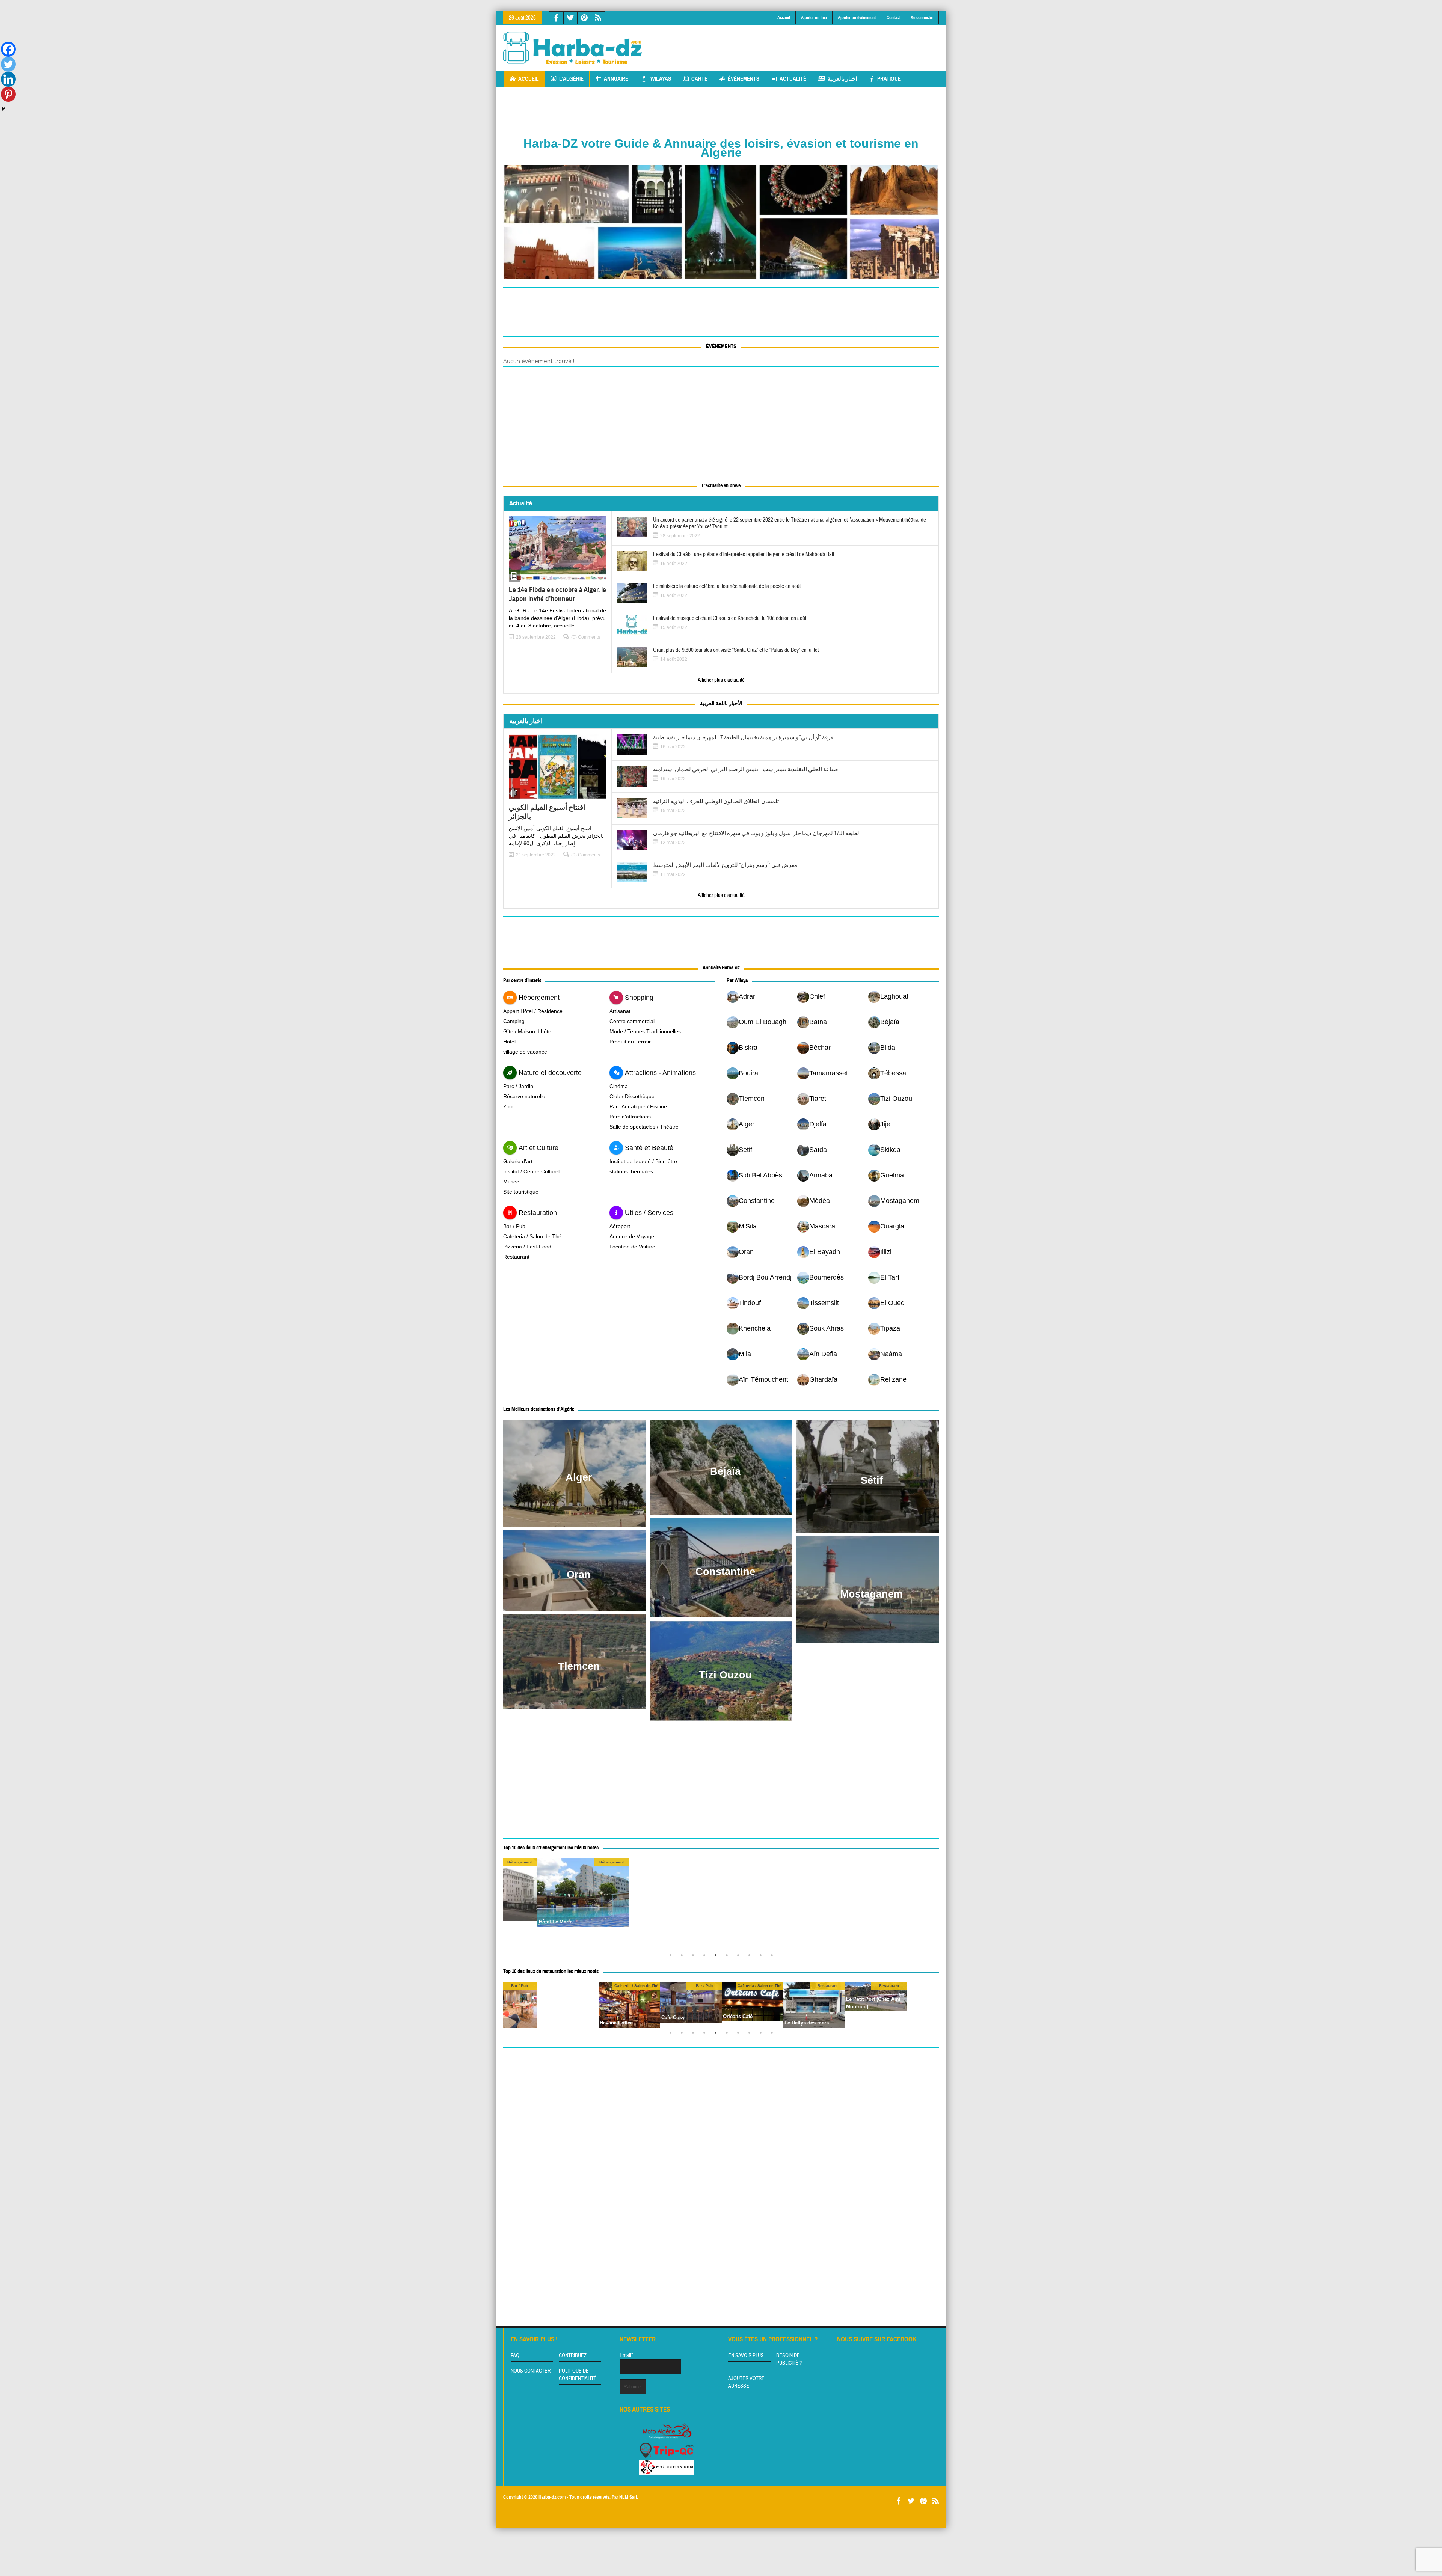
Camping (514, 1021)
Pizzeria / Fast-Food (527, 1247)
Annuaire (616, 79)
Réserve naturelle (524, 1096)
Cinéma (619, 1086)
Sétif (872, 1480)
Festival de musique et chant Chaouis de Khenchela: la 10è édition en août (730, 618)
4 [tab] (706, 1957)
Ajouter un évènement (857, 18)
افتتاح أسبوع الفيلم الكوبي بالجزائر (547, 812)
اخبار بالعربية (842, 79)
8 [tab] (751, 1957)
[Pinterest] (8, 94)
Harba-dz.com (552, 2497)
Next (931, 1904)
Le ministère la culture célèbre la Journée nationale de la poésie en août (727, 586)
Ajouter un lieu (814, 18)
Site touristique (521, 1192)
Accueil (784, 18)
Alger (579, 1477)
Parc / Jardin (518, 1086)
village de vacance (525, 1052)
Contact (893, 18)
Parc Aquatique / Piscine (638, 1106)
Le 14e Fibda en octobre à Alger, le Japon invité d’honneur (557, 594)
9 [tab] (762, 1957)
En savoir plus (746, 2356)
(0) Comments (586, 637)
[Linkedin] (8, 79)
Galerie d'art (518, 1161)
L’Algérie (571, 79)
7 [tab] (740, 1957)
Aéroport (620, 1226)
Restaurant (516, 1257)
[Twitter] (8, 64)
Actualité (793, 79)
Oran (579, 1575)
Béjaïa (725, 1471)
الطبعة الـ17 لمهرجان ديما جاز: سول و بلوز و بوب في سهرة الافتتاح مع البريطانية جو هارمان (757, 834)
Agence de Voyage (632, 1236)
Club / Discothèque (632, 1096)
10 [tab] (774, 1957)
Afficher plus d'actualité (721, 680)
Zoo (508, 1106)
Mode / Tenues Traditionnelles (645, 1031)
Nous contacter (531, 2371)
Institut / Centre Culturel (531, 1171)
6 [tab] (729, 1957)
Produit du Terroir (630, 1042)
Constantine (725, 1572)
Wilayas (661, 79)
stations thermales (631, 1171)
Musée (511, 1182)
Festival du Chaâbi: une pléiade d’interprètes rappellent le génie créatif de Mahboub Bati (744, 555)
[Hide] (3, 109)
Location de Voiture (632, 1247)
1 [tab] (672, 1957)
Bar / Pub (514, 1226)
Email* (626, 2355)
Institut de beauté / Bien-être (643, 1161)
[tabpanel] (753, 1997)
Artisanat (620, 1011)
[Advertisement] (802, 42)
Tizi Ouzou (725, 1675)
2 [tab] (683, 1957)
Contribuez (573, 2356)
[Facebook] (8, 49)
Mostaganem (872, 1594)
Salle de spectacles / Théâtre (644, 1127)
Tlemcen (579, 1666)
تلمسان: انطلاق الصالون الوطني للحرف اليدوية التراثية (716, 802)
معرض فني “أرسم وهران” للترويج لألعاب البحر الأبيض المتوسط (725, 865)
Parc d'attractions (630, 1117)
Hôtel (509, 1042)
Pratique (889, 79)
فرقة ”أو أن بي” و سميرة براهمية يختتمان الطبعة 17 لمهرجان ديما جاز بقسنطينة (743, 738)
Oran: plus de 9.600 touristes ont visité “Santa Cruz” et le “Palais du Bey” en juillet (736, 650)
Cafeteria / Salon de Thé (532, 1236)
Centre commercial (632, 1021)
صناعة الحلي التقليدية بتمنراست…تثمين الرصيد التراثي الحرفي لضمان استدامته (746, 770)
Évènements (744, 79)
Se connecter (922, 18)
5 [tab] (717, 1957)
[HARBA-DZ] (573, 48)
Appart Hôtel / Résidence (533, 1011)
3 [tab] (695, 1957)
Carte (699, 79)
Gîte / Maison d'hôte (527, 1031)
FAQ (515, 2356)
